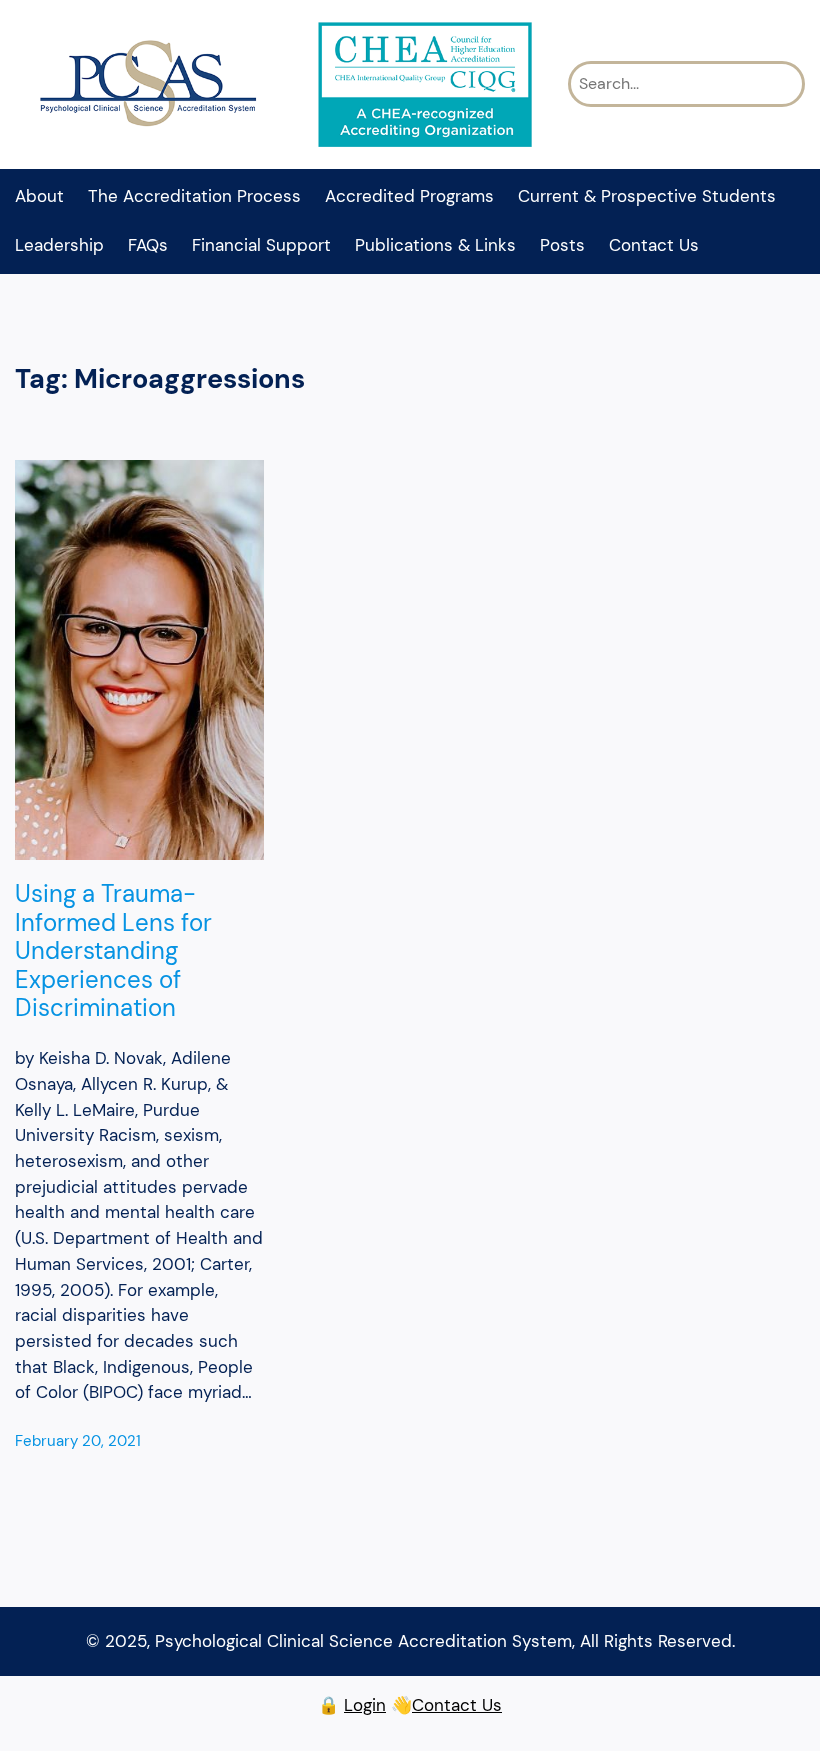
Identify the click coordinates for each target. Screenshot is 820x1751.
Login (365, 1705)
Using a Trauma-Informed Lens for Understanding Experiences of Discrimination (113, 951)
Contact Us (457, 1705)
